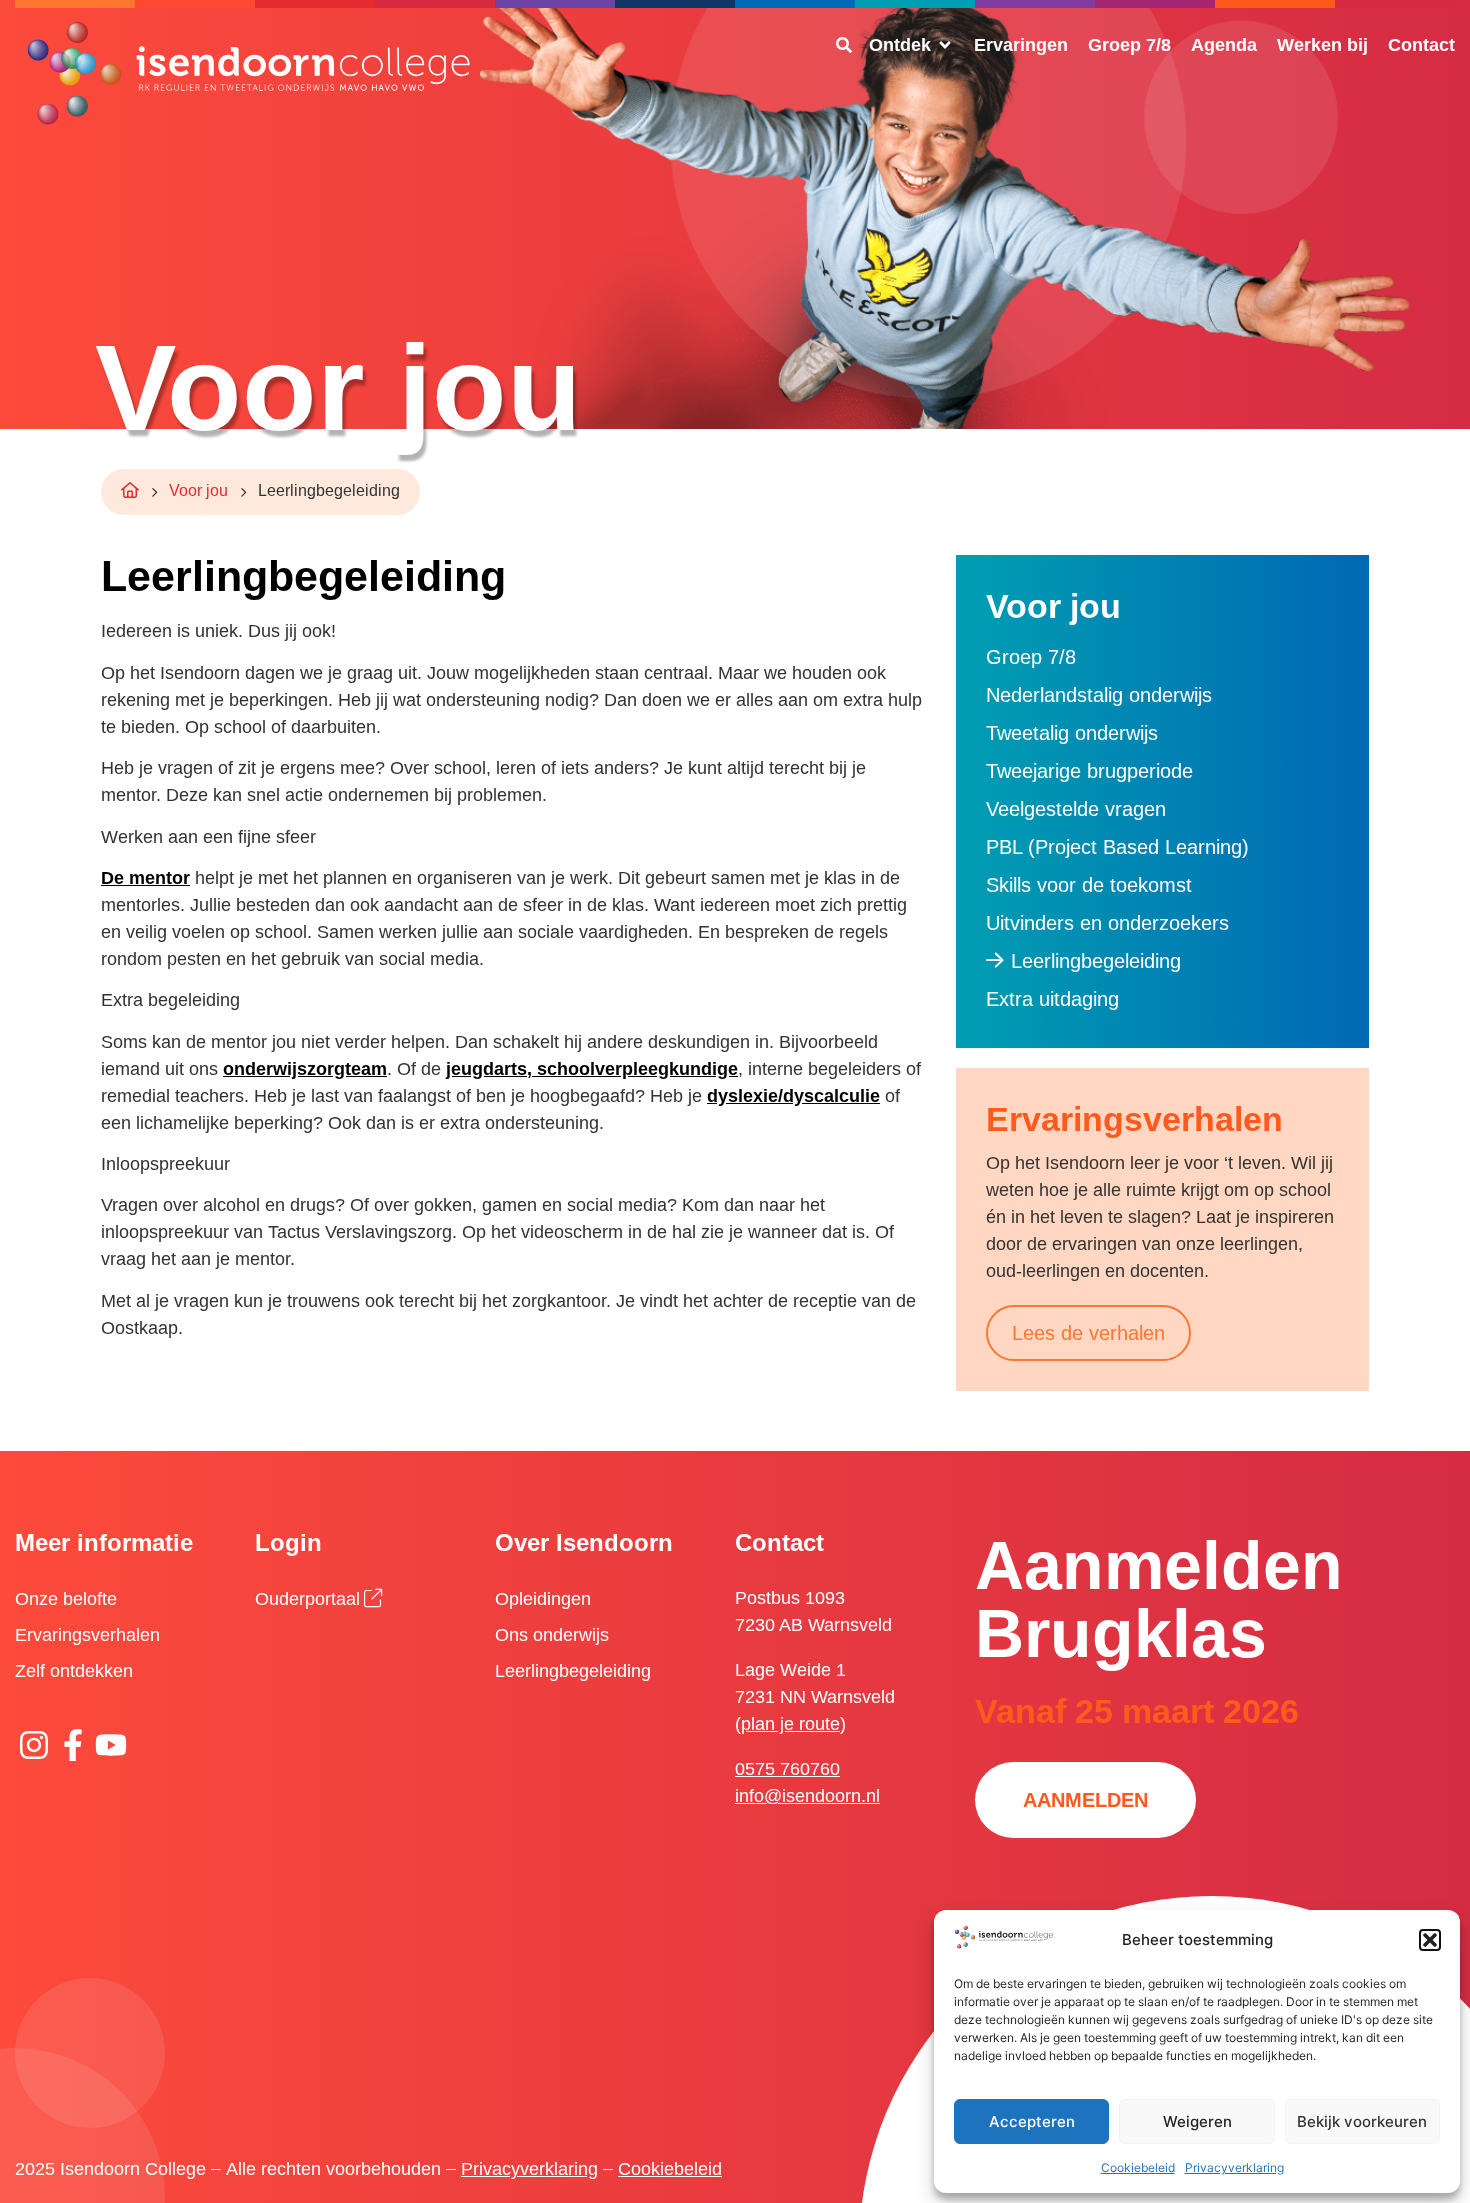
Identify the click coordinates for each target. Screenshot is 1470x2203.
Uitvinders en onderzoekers (1107, 923)
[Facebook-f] (72, 1744)
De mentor (145, 878)
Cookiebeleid (1138, 2167)
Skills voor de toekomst (1089, 885)
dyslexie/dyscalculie (793, 1096)
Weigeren (1197, 2121)
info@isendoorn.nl (807, 1796)
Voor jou (198, 490)
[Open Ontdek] (945, 45)
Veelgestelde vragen (1076, 809)
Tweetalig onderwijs (1072, 733)
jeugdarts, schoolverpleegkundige (592, 1069)
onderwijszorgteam (305, 1069)
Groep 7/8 (1031, 657)
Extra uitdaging (1052, 999)
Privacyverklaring (1234, 2167)
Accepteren (1032, 2121)
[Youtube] (111, 1744)
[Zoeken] (844, 45)
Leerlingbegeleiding (1096, 961)
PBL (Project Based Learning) (1117, 847)
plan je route (790, 1724)
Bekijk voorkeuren (1362, 2121)
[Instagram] (34, 1744)
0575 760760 (787, 1769)
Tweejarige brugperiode (1089, 771)
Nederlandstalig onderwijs (1099, 695)
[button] (1430, 1940)
